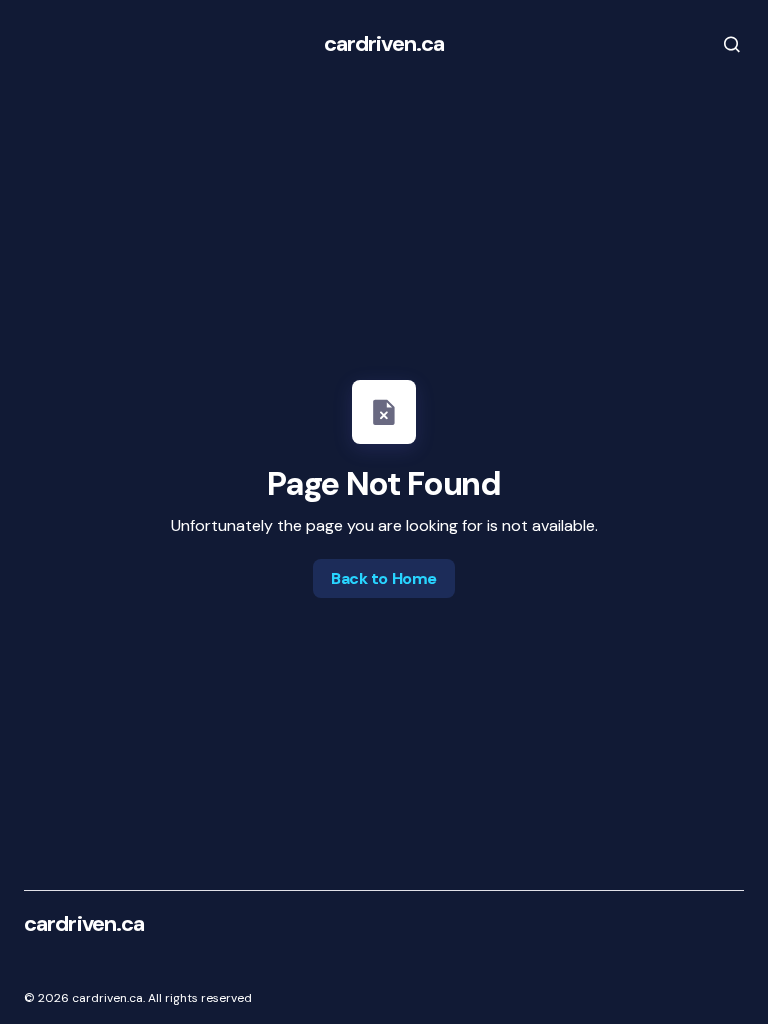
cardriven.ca (384, 43)
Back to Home (383, 578)
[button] (718, 44)
